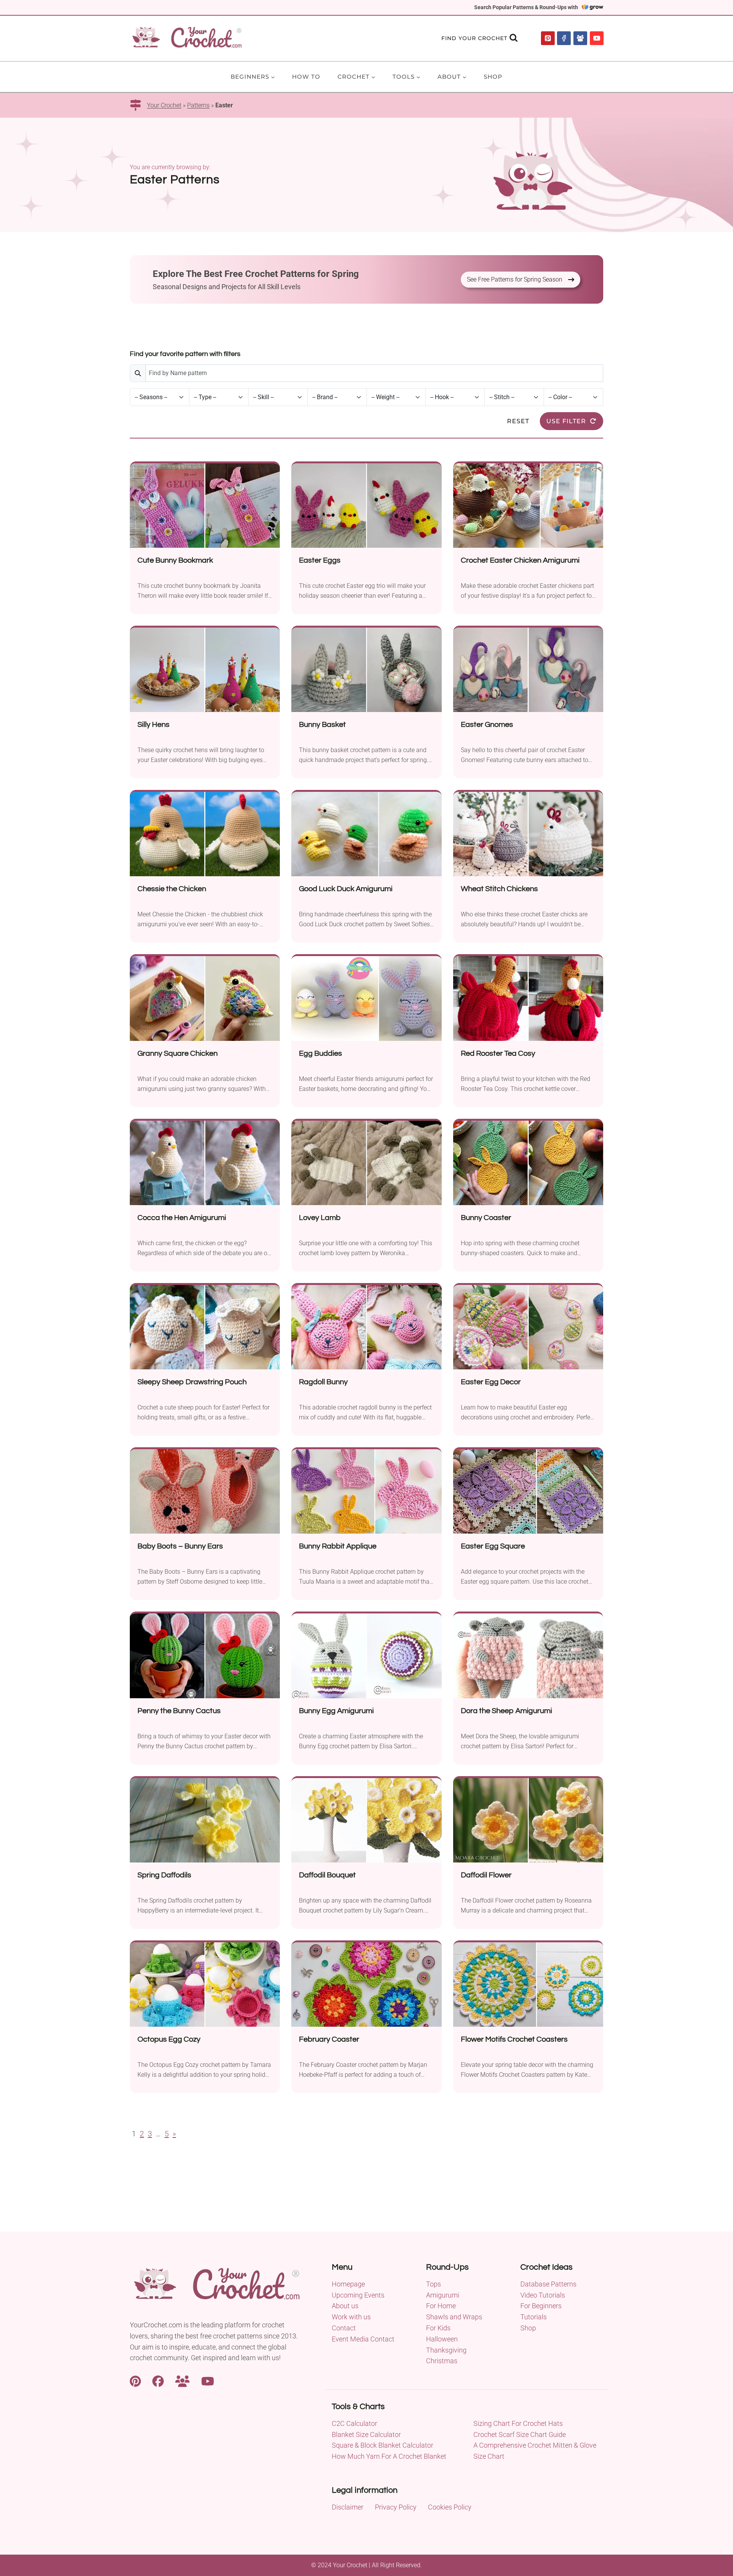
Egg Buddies (320, 1053)
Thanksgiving (446, 2350)
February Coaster (329, 2039)
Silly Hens (153, 725)
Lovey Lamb (320, 1218)
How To (306, 77)
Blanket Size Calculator (366, 2434)
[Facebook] (564, 38)
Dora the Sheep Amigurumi (506, 1711)
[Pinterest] (548, 38)
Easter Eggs (320, 560)
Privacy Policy (396, 2507)
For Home (441, 2306)
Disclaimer (348, 2507)
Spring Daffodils (164, 1875)
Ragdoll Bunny (323, 1382)
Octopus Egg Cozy (169, 2039)
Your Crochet (164, 105)
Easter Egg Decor (491, 1382)
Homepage (348, 2284)
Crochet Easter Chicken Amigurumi (520, 560)
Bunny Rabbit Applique (338, 1546)
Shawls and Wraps (454, 2317)
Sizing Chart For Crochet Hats (518, 2423)
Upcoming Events (358, 2295)
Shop (493, 77)
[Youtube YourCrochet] (208, 2380)
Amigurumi (443, 2295)
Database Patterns (548, 2284)
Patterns (198, 105)
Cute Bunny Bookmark (175, 560)
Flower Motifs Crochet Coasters (514, 2039)
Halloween (442, 2339)
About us (345, 2306)
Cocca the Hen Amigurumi (182, 1218)
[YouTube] (597, 38)
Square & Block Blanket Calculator (383, 2445)
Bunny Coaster (486, 1218)
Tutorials (534, 2317)
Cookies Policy (450, 2507)
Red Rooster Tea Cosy (498, 1053)
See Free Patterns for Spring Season (515, 279)
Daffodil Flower (486, 1875)
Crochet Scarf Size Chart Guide (520, 2434)
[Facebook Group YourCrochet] (182, 2380)
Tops (434, 2284)
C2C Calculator (354, 2423)
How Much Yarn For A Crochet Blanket (389, 2456)
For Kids (438, 2328)
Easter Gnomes (487, 725)
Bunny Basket (322, 725)
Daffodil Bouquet (327, 1875)
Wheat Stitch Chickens (499, 889)
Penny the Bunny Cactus (179, 1711)
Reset (518, 421)
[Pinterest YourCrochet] (135, 2380)
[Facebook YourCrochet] (158, 2380)
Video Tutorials (543, 2295)
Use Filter (566, 421)
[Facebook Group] (580, 38)
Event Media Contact (363, 2339)
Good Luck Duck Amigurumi (346, 889)
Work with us (351, 2317)
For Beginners (541, 2306)
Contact (344, 2328)
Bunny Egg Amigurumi (336, 1711)
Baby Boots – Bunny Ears (180, 1546)
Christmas (442, 2361)
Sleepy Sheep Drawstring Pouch (192, 1382)
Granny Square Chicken (178, 1053)
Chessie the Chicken (172, 889)
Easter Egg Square (493, 1546)
